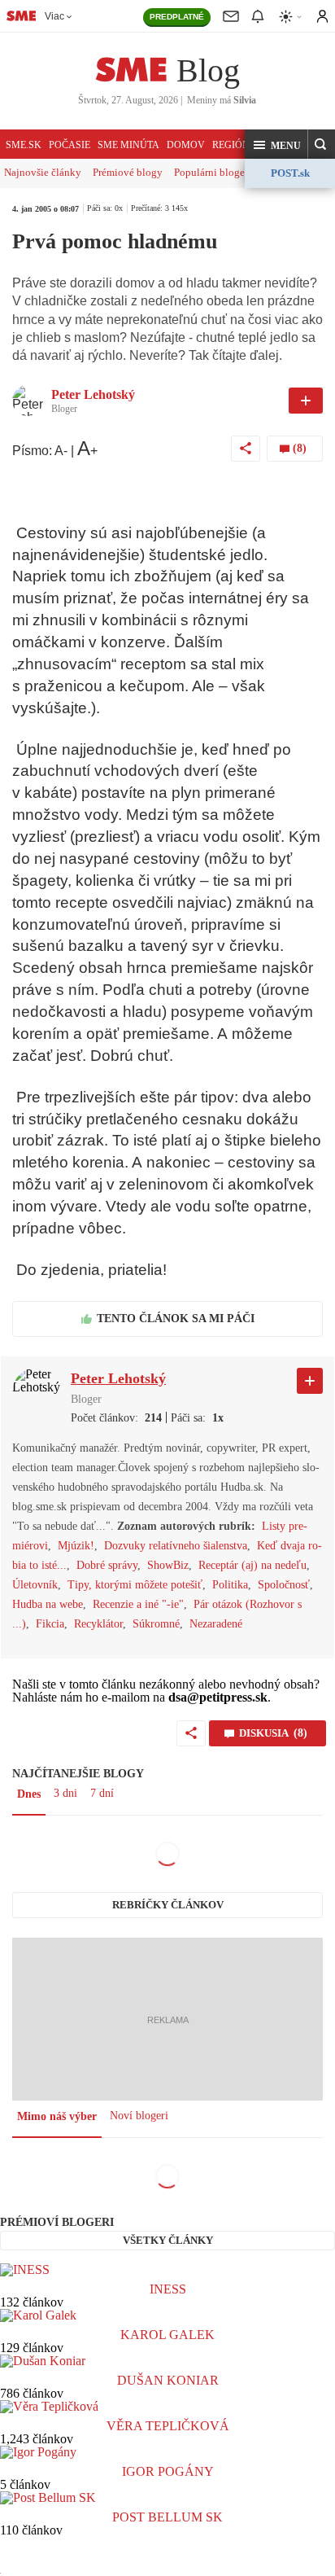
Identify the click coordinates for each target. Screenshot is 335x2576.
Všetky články (168, 2240)
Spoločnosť (284, 1585)
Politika (230, 1585)
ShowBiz (168, 1565)
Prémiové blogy (128, 172)
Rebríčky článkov (168, 1905)
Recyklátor (98, 1624)
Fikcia (50, 1624)
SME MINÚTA (128, 145)
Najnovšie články (43, 172)
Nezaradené (216, 1624)
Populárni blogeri (213, 172)
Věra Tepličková (168, 2426)
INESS (168, 2289)
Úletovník (35, 1585)
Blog (208, 70)
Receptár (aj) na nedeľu (252, 1565)
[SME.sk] (21, 15)
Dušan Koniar (168, 2380)
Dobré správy (107, 1565)
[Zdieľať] (246, 449)
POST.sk (290, 173)
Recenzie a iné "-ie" (138, 1604)
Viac (54, 16)
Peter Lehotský (93, 394)
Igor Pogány (168, 2471)
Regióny (235, 145)
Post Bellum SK (167, 2517)
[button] (276, 145)
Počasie (70, 145)
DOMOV (186, 145)
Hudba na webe (48, 1604)
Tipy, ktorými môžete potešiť (135, 1585)
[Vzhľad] (291, 17)
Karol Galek (167, 2335)
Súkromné (156, 1624)
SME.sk (24, 145)
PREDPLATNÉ (177, 17)
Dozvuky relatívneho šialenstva (176, 1546)
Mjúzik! (76, 1546)
